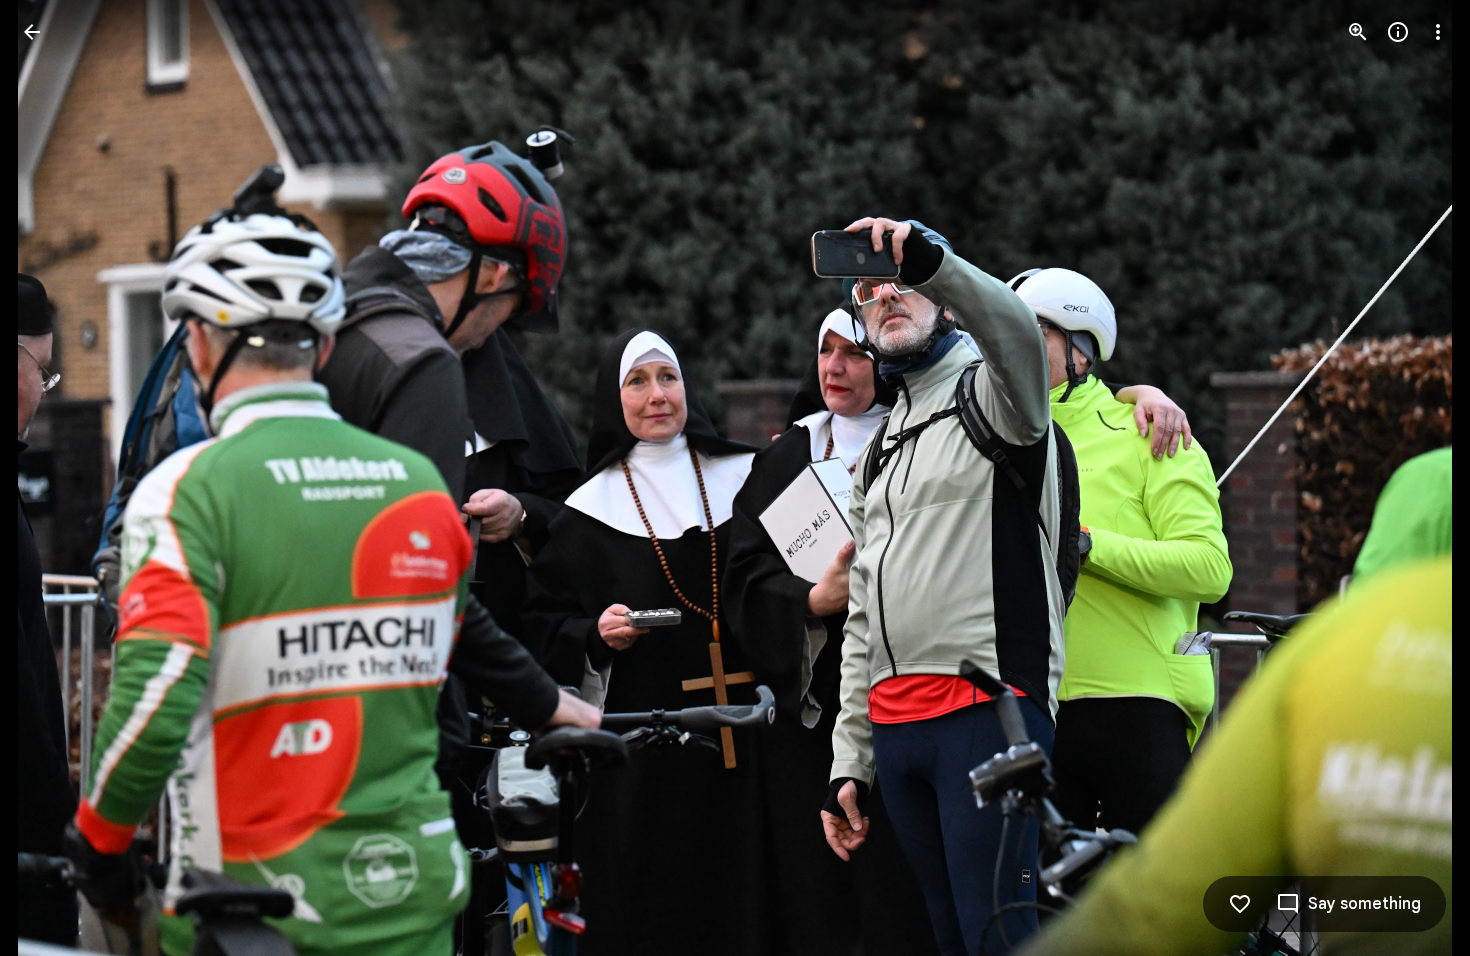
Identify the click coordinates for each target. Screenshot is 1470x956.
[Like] (1240, 904)
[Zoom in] (1358, 32)
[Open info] (1398, 32)
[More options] (1438, 32)
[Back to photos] (32, 32)
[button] (56, 478)
